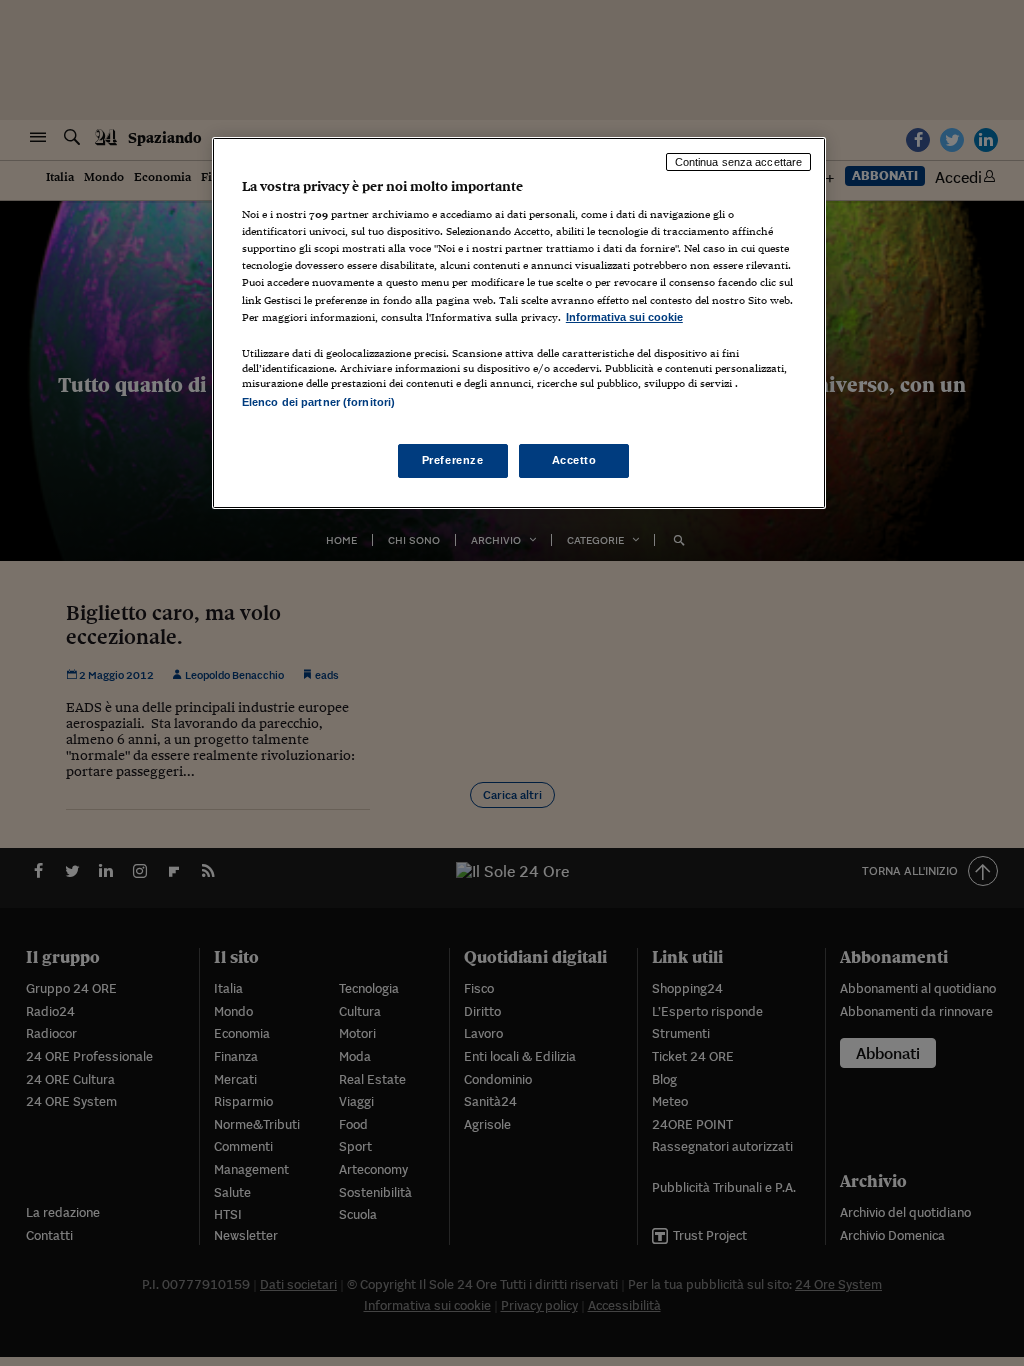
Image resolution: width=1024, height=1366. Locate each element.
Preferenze (453, 460)
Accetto (574, 460)
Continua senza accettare (739, 162)
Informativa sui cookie (624, 317)
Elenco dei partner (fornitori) (318, 402)
